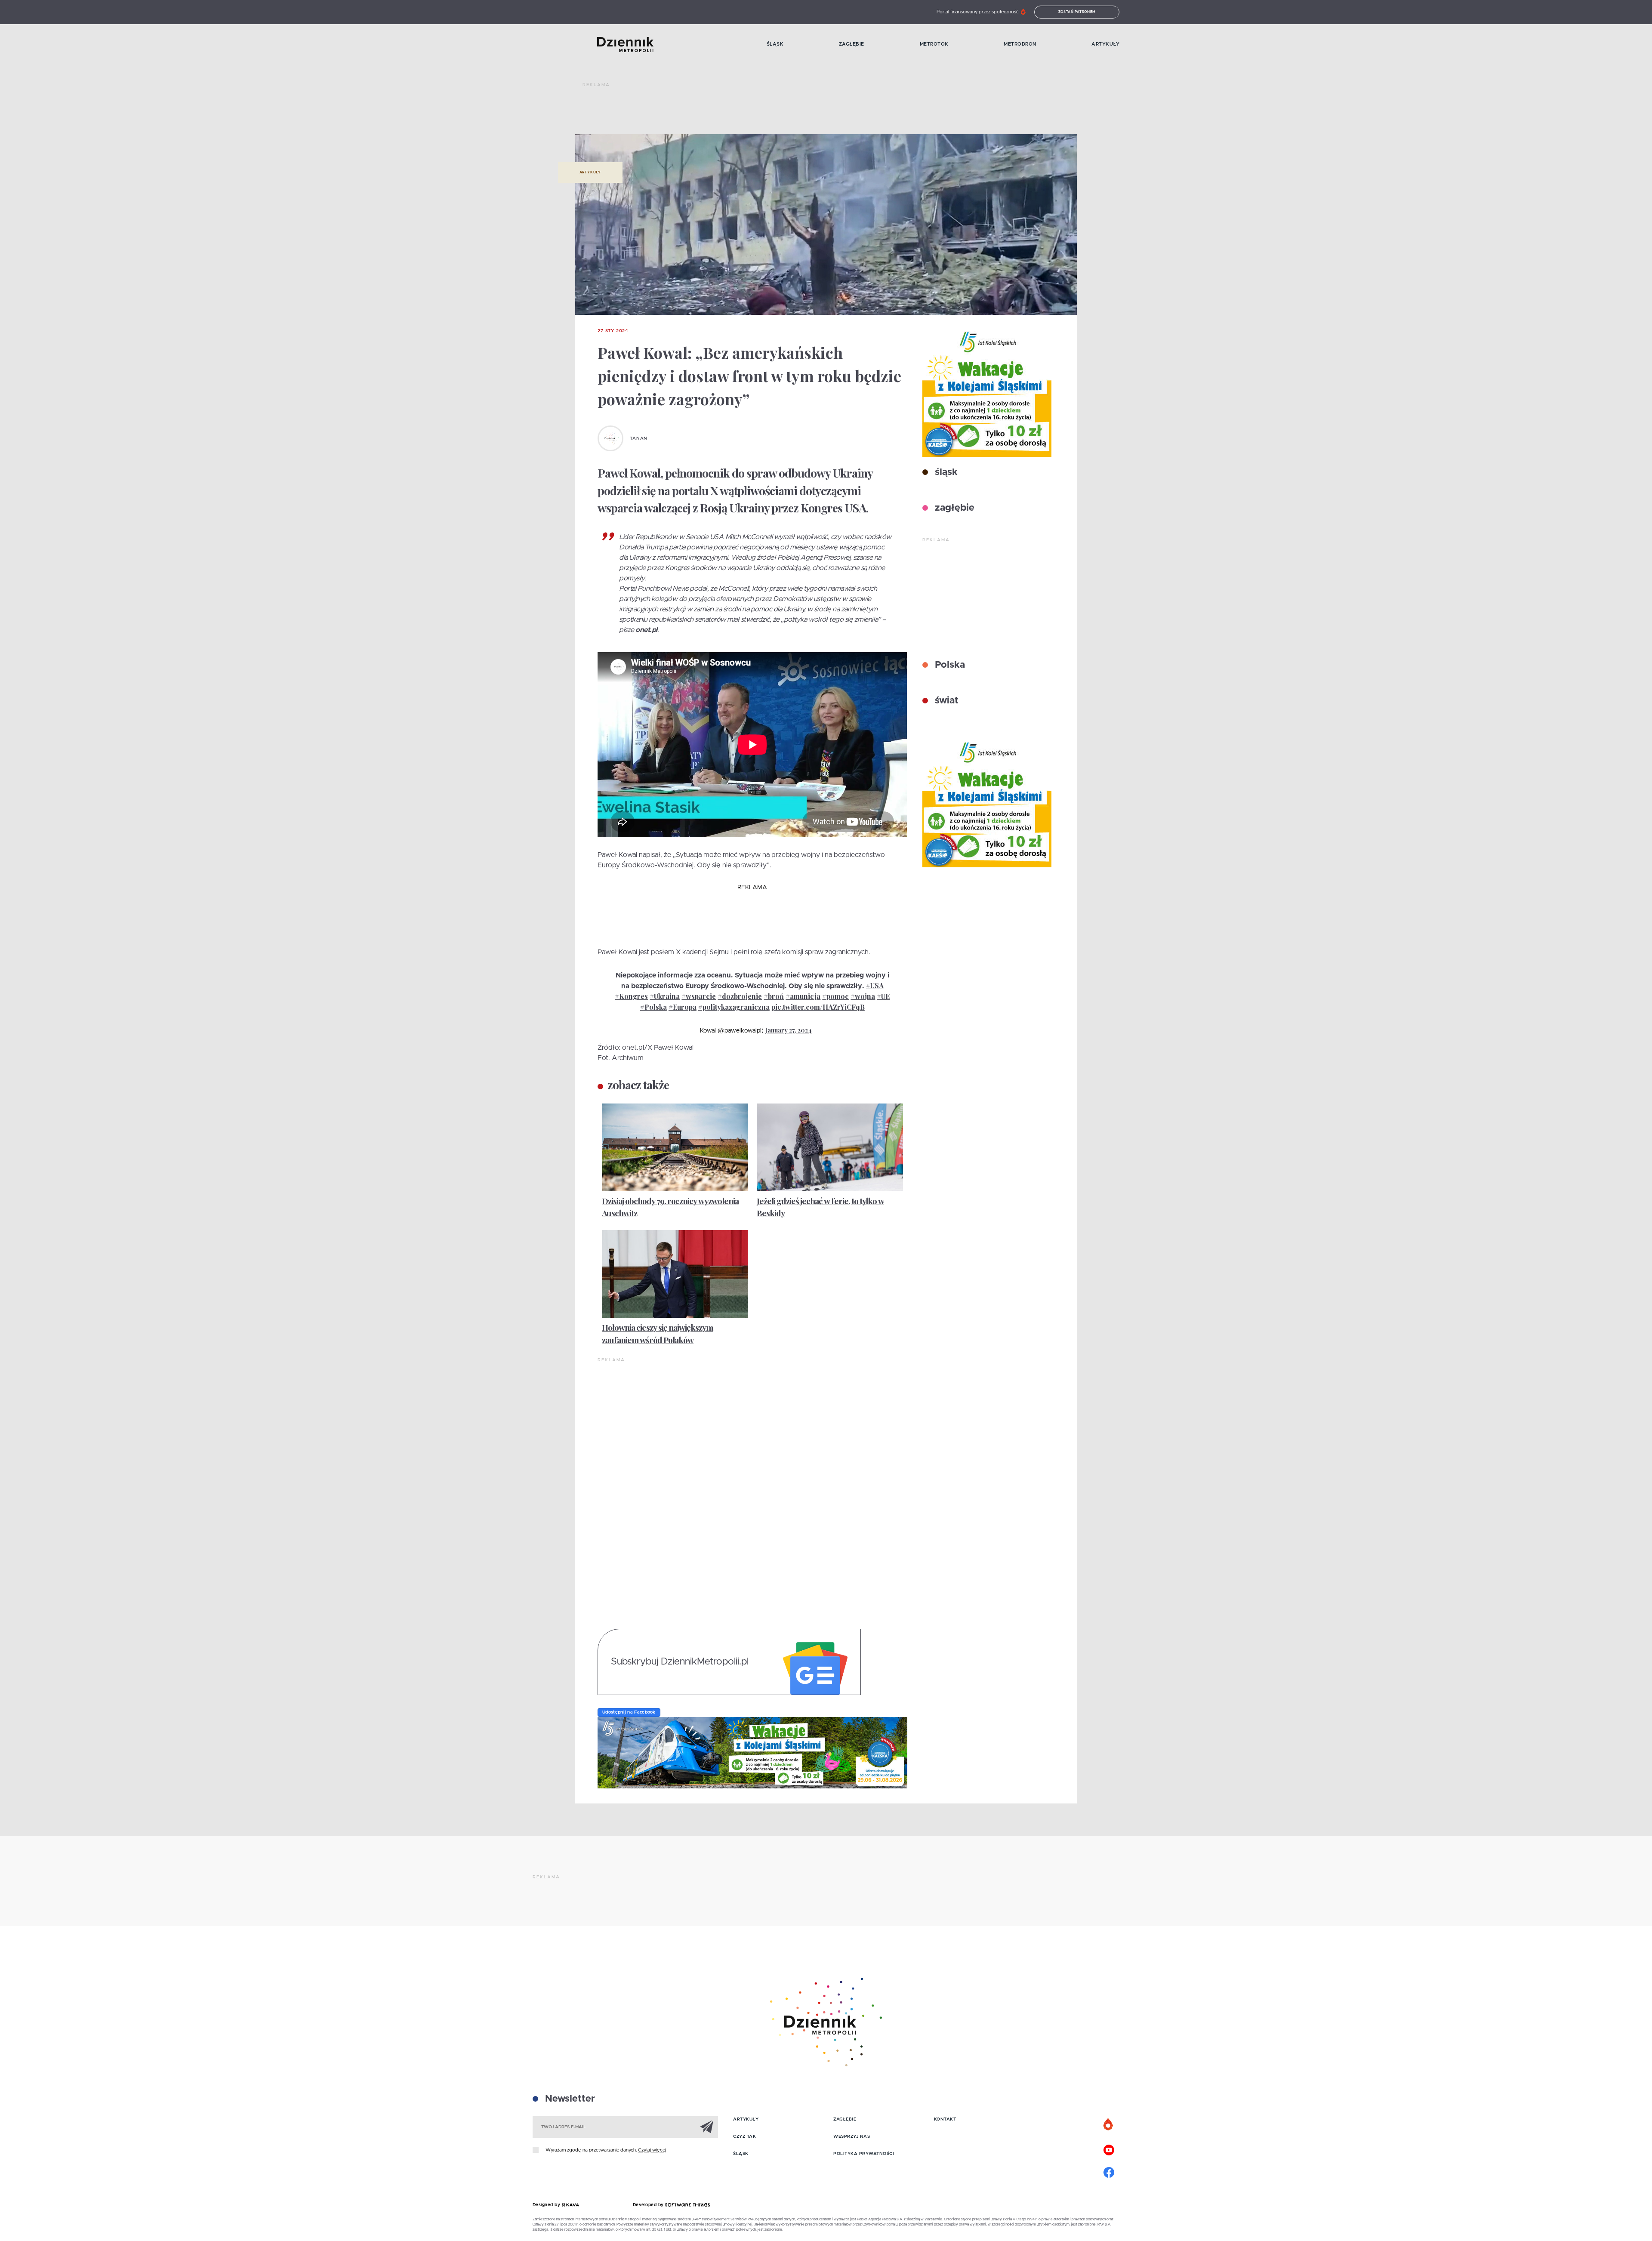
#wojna (863, 996)
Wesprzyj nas (852, 2136)
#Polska (653, 1007)
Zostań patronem (1077, 12)
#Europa (683, 1007)
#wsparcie (699, 996)
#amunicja (803, 996)
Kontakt (945, 2119)
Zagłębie (852, 44)
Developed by (649, 2205)
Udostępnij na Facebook (629, 1712)
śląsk (945, 472)
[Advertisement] (739, 112)
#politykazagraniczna (734, 1007)
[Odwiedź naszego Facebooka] (1109, 2171)
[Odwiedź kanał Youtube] (1109, 2149)
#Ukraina (665, 996)
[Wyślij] (707, 2127)
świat (945, 701)
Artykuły (1105, 44)
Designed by (547, 2205)
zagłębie (953, 508)
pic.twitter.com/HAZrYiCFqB (818, 1007)
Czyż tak (744, 2136)
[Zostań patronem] (1109, 2125)
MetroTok (934, 44)
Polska (949, 665)
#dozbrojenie (740, 996)
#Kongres (631, 996)
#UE (883, 996)
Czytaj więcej (652, 2150)
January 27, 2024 (789, 1030)
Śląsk (775, 44)
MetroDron (1020, 44)
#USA (875, 985)
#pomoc (835, 996)
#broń (774, 996)
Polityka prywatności (864, 2154)
